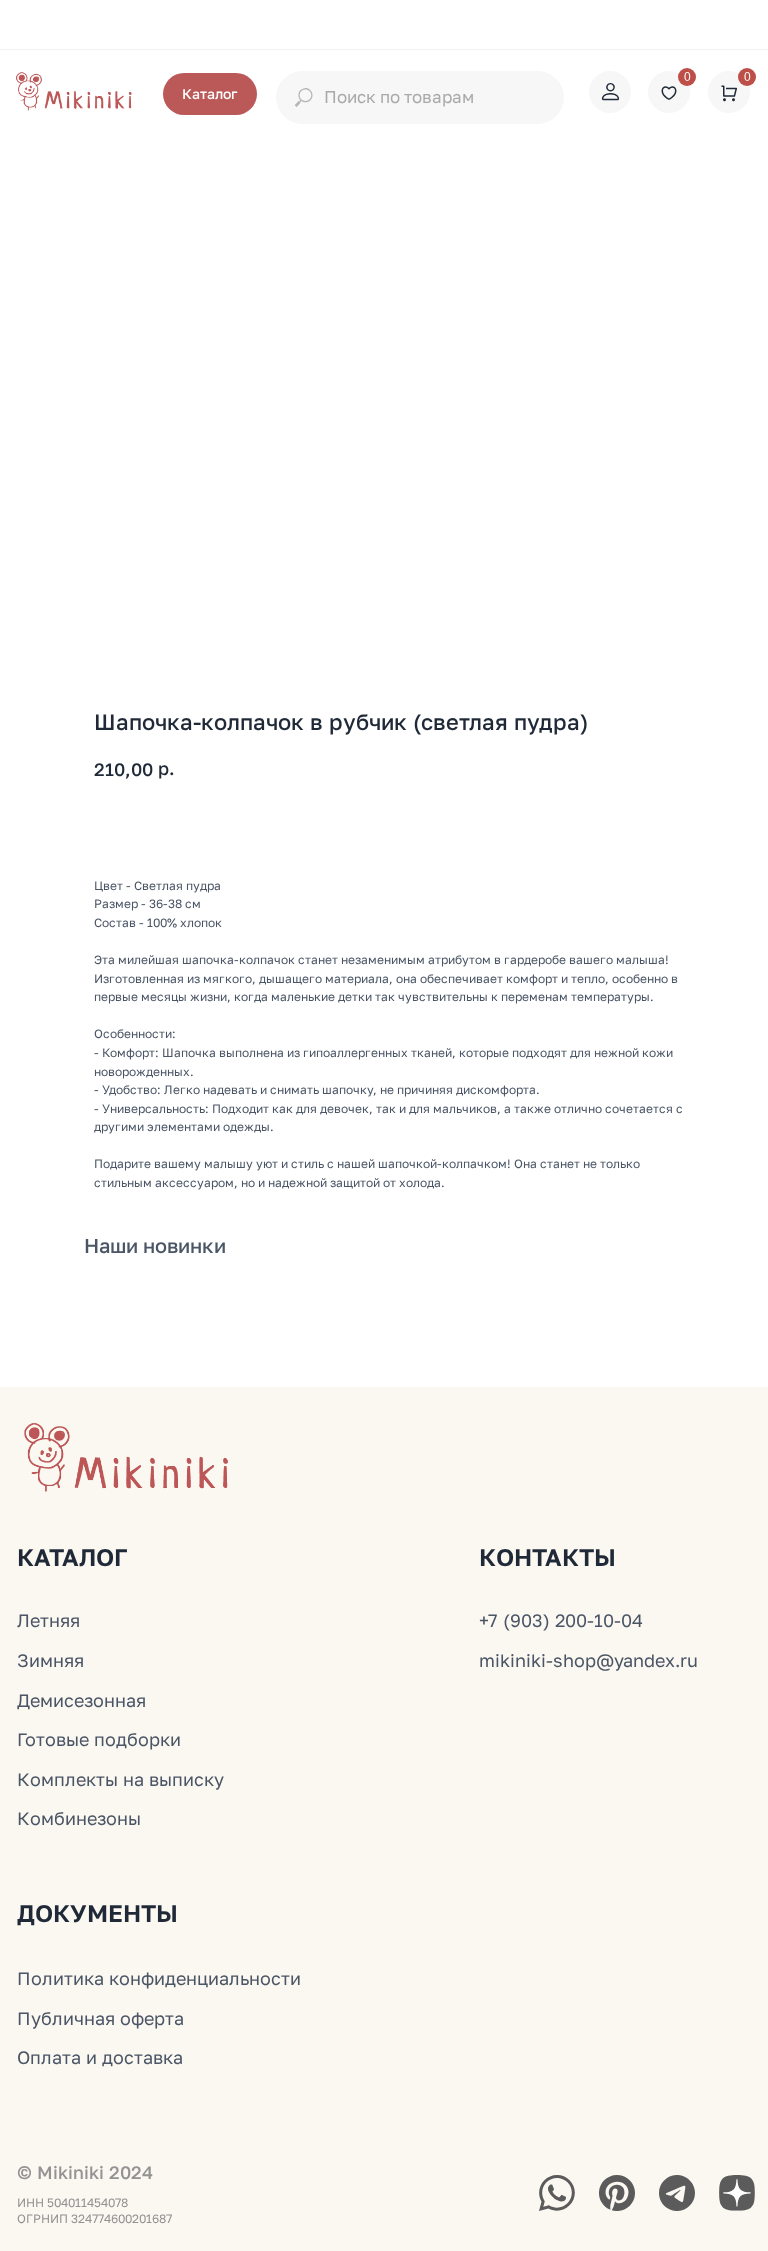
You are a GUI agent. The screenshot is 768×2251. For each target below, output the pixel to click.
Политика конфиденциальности (159, 1978)
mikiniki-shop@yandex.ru (588, 1660)
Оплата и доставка (100, 2057)
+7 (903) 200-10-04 (561, 1620)
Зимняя (50, 1660)
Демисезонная (81, 1700)
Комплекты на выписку (120, 1779)
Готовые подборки (99, 1739)
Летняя (48, 1620)
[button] (210, 94)
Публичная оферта (100, 2018)
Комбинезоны (79, 1818)
